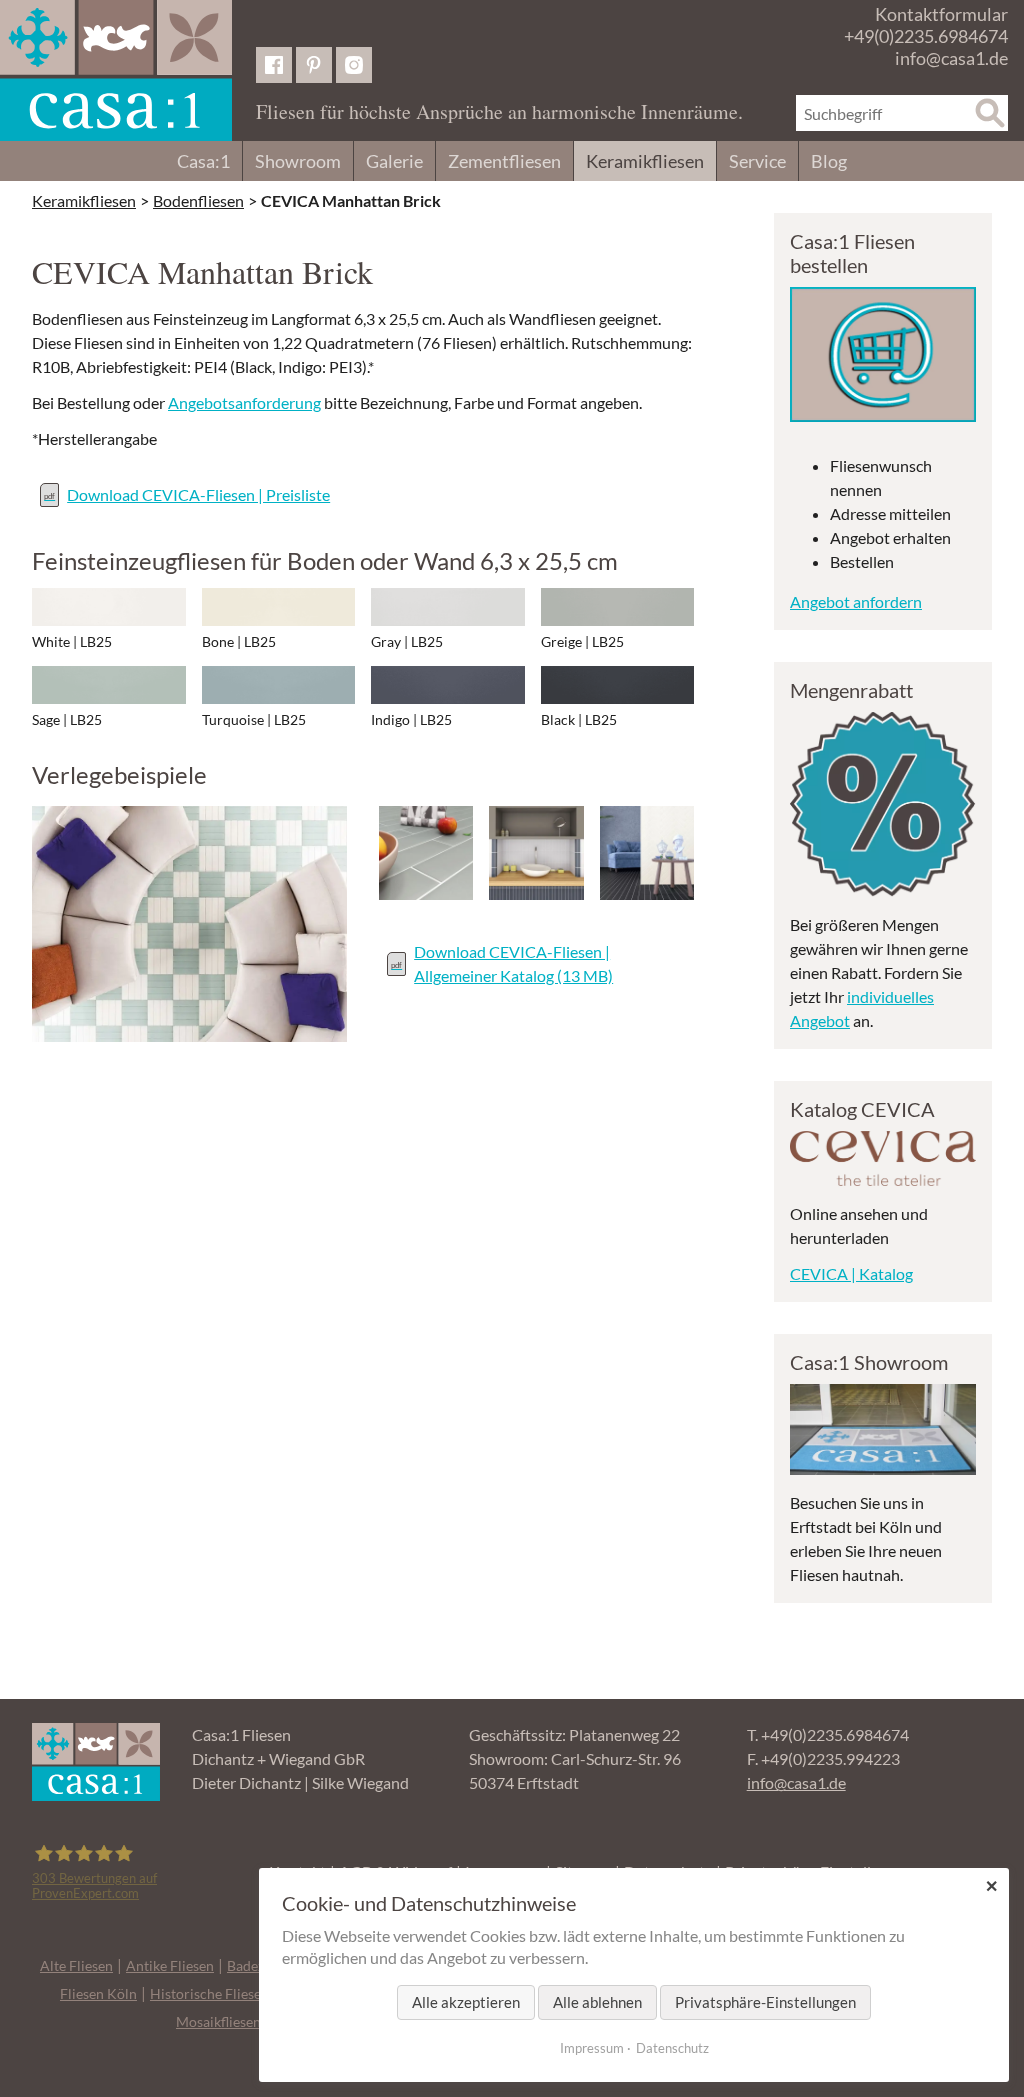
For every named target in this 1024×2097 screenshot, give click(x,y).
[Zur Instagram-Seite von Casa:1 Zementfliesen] (354, 65)
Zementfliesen (504, 161)
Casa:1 (203, 161)
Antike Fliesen (170, 1965)
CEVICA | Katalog (851, 1273)
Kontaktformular (941, 14)
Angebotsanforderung (244, 402)
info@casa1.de (951, 58)
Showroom (298, 161)
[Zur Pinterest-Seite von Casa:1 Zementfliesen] (314, 65)
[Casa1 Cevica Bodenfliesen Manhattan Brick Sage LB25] (109, 685)
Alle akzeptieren (466, 2002)
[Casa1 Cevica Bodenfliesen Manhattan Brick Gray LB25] (448, 607)
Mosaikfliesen (218, 2021)
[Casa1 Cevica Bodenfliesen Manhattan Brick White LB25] (109, 607)
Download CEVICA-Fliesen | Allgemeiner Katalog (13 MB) (513, 963)
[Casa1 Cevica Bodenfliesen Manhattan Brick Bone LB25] (279, 607)
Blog (829, 161)
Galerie (394, 161)
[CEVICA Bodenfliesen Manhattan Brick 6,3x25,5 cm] (189, 924)
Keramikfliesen (645, 161)
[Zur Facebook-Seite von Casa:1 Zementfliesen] (274, 65)
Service (757, 161)
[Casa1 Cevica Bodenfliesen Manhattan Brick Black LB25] (618, 685)
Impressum (592, 2048)
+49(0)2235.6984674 (926, 36)
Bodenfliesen (198, 200)
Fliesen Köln (98, 1993)
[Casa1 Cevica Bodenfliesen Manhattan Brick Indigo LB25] (448, 685)
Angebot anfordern (856, 601)
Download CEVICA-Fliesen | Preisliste (198, 494)
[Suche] (990, 113)
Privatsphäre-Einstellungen (765, 2002)
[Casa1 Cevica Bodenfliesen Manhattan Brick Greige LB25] (618, 607)
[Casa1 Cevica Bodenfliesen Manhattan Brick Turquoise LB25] (279, 685)
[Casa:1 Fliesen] (116, 70)
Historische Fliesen (209, 1993)
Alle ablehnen (597, 2002)
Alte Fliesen (76, 1965)
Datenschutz (672, 2048)
